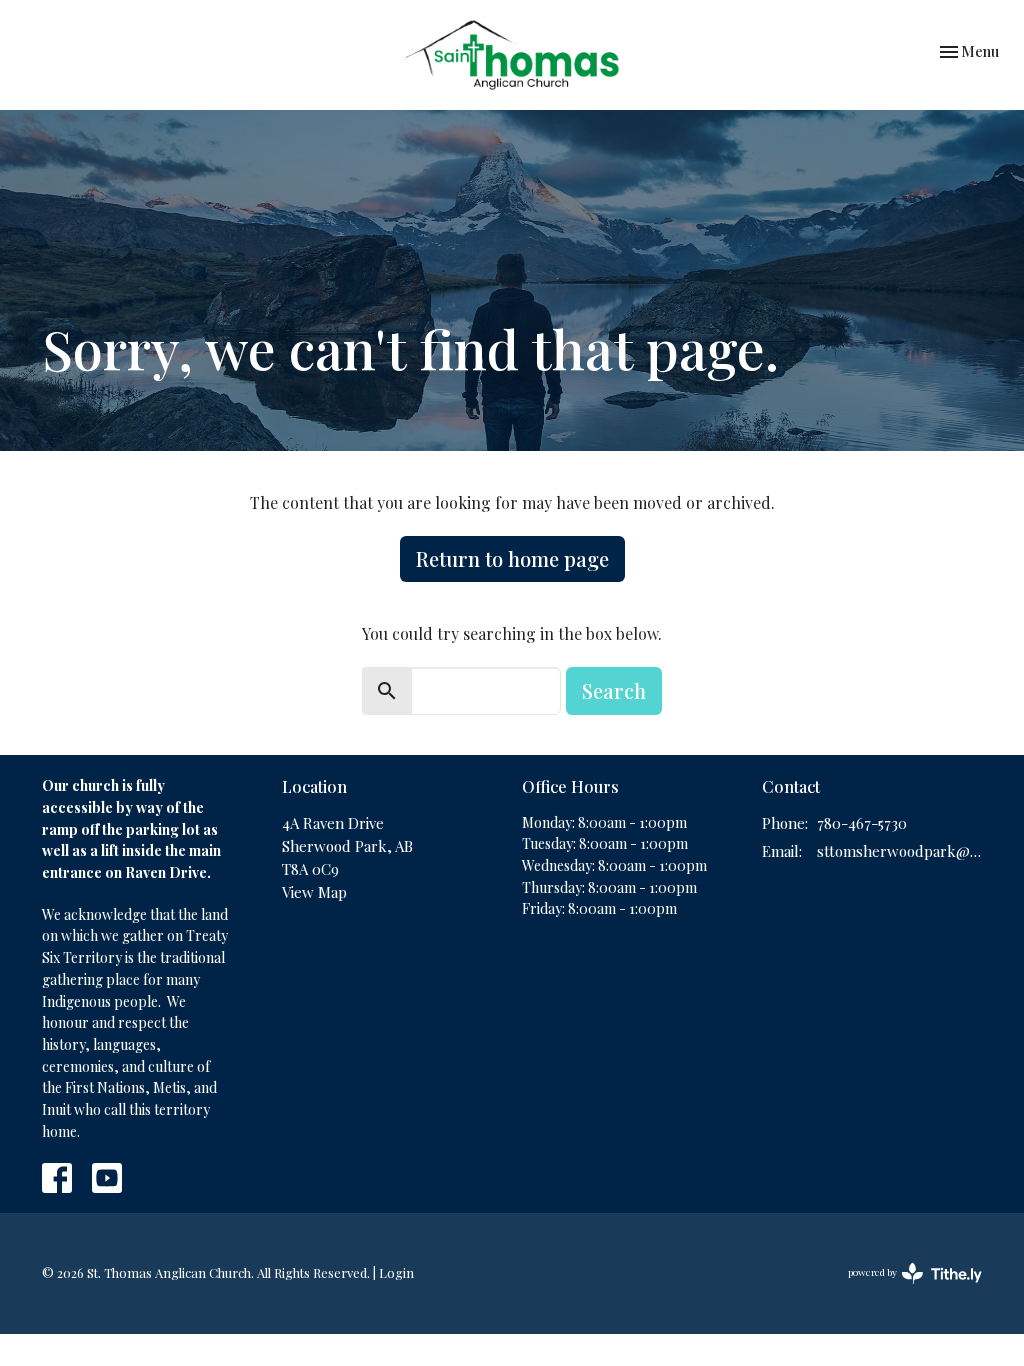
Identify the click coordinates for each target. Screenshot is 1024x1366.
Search (614, 690)
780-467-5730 (862, 823)
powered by (904, 1289)
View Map (314, 892)
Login (396, 1272)
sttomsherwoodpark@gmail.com (899, 851)
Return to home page (512, 558)
